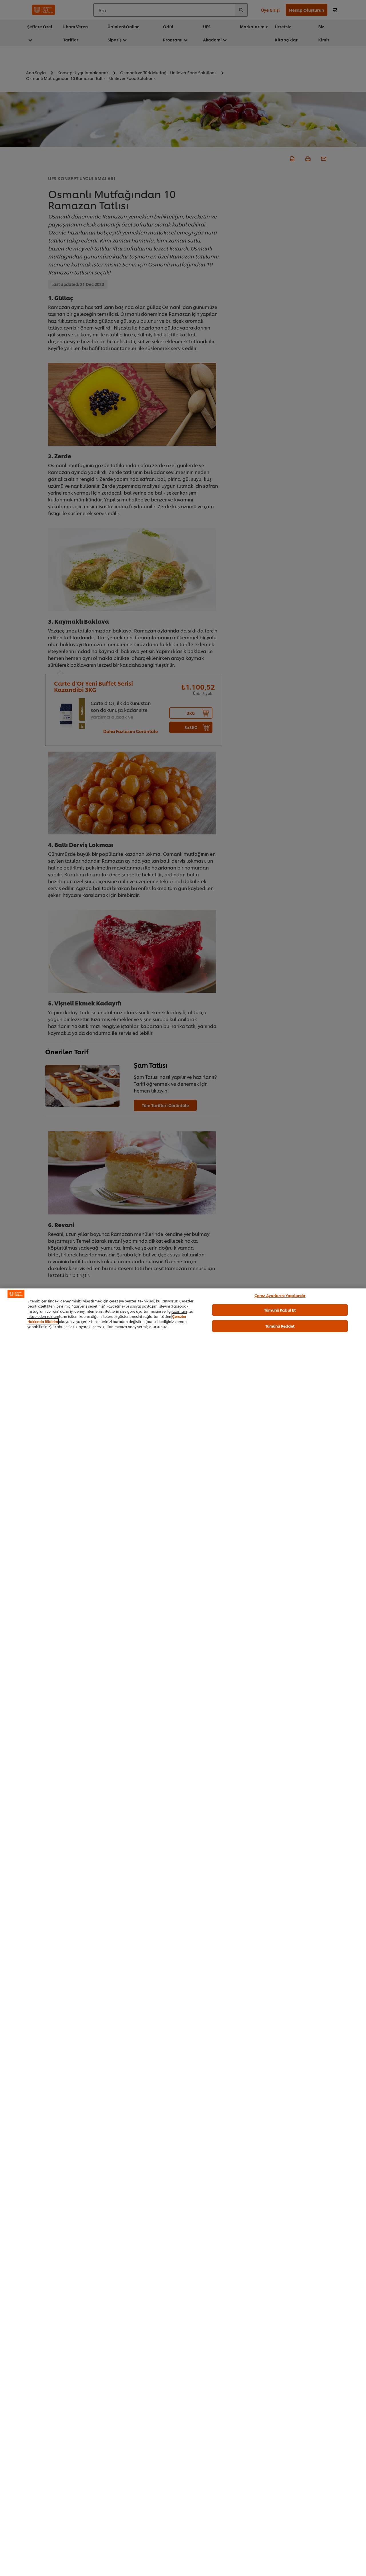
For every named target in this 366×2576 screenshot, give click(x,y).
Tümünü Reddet (280, 1326)
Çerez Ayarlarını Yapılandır (280, 1295)
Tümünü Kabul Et (280, 1310)
